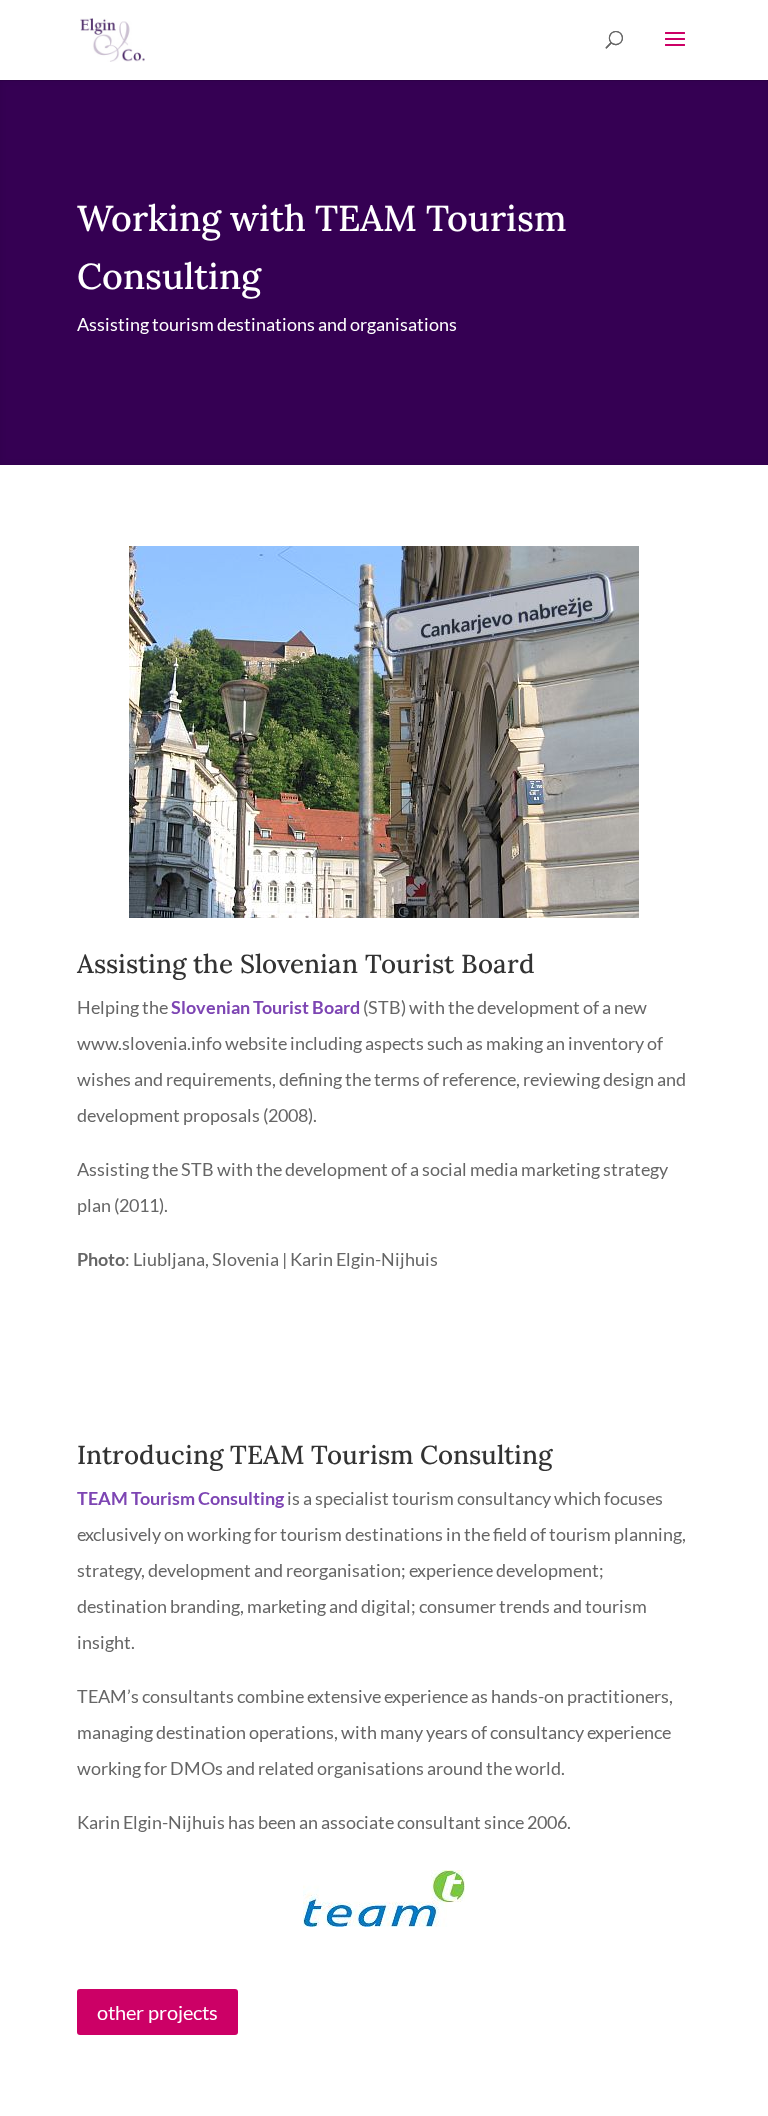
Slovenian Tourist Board (265, 1007)
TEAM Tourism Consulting (180, 1498)
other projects (157, 2012)
